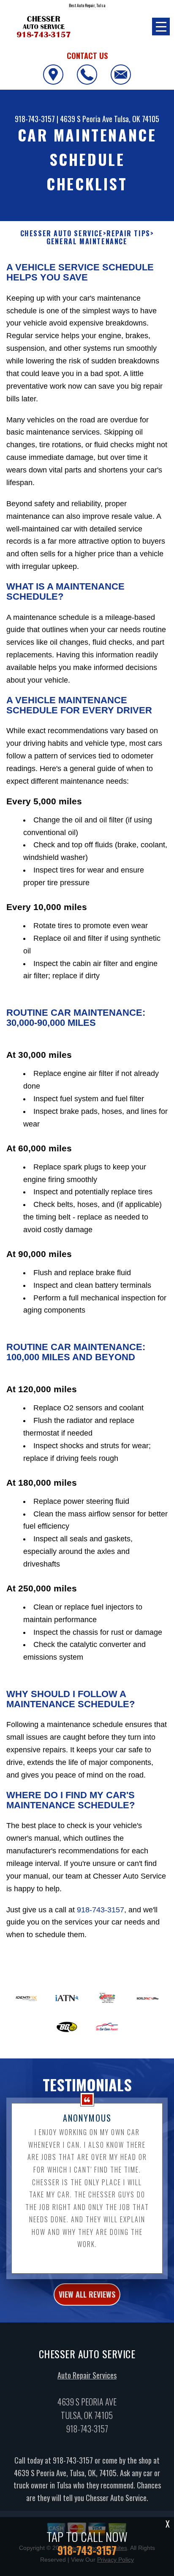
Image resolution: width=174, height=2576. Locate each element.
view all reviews (87, 2294)
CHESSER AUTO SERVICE (62, 234)
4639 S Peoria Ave (86, 119)
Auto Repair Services (87, 2375)
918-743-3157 (35, 119)
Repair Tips (128, 234)
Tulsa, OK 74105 (137, 119)
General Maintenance (87, 242)
